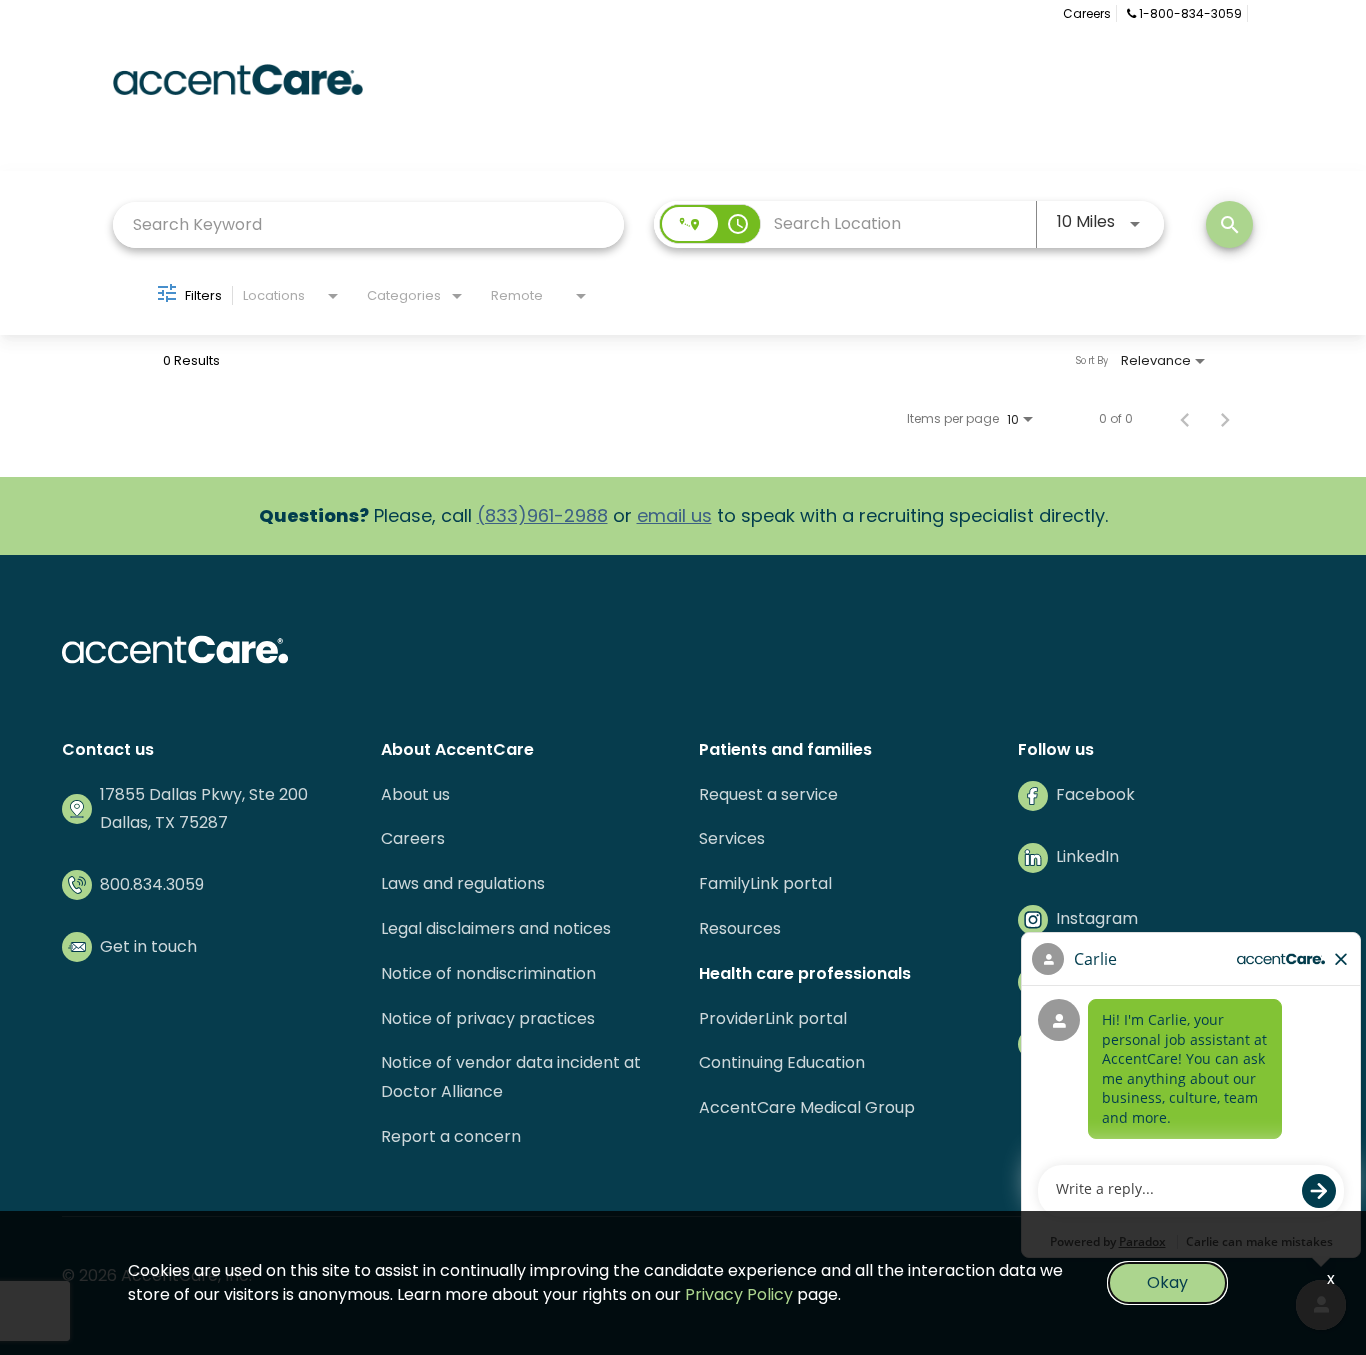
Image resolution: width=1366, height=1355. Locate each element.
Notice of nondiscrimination (488, 973)
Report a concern (451, 1136)
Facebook (1095, 794)
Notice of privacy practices (488, 1018)
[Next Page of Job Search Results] (1225, 419)
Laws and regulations (463, 883)
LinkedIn (1087, 856)
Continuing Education (782, 1062)
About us (415, 794)
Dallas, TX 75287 (164, 822)
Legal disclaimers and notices (496, 928)
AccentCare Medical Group (807, 1107)
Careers (1087, 13)
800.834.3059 (152, 884)
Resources (740, 928)
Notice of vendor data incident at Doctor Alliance (511, 1077)
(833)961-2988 (542, 515)
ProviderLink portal (773, 1018)
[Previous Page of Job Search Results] (1185, 419)
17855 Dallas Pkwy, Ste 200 (204, 794)
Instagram (1097, 918)
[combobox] (368, 224)
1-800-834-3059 (1189, 13)
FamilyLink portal (765, 883)
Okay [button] (1167, 1282)
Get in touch (148, 946)
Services (732, 838)
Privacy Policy (739, 1294)
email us (674, 515)
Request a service (768, 794)
